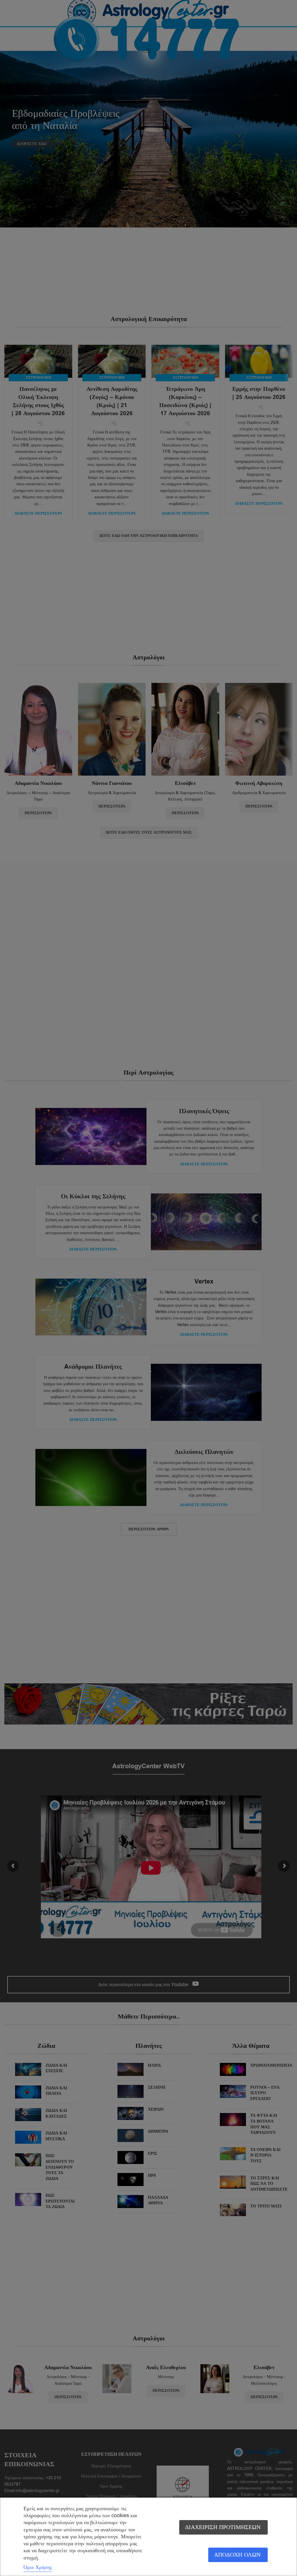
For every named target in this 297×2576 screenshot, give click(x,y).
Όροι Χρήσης (38, 2567)
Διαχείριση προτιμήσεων (223, 2527)
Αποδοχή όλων (237, 2555)
